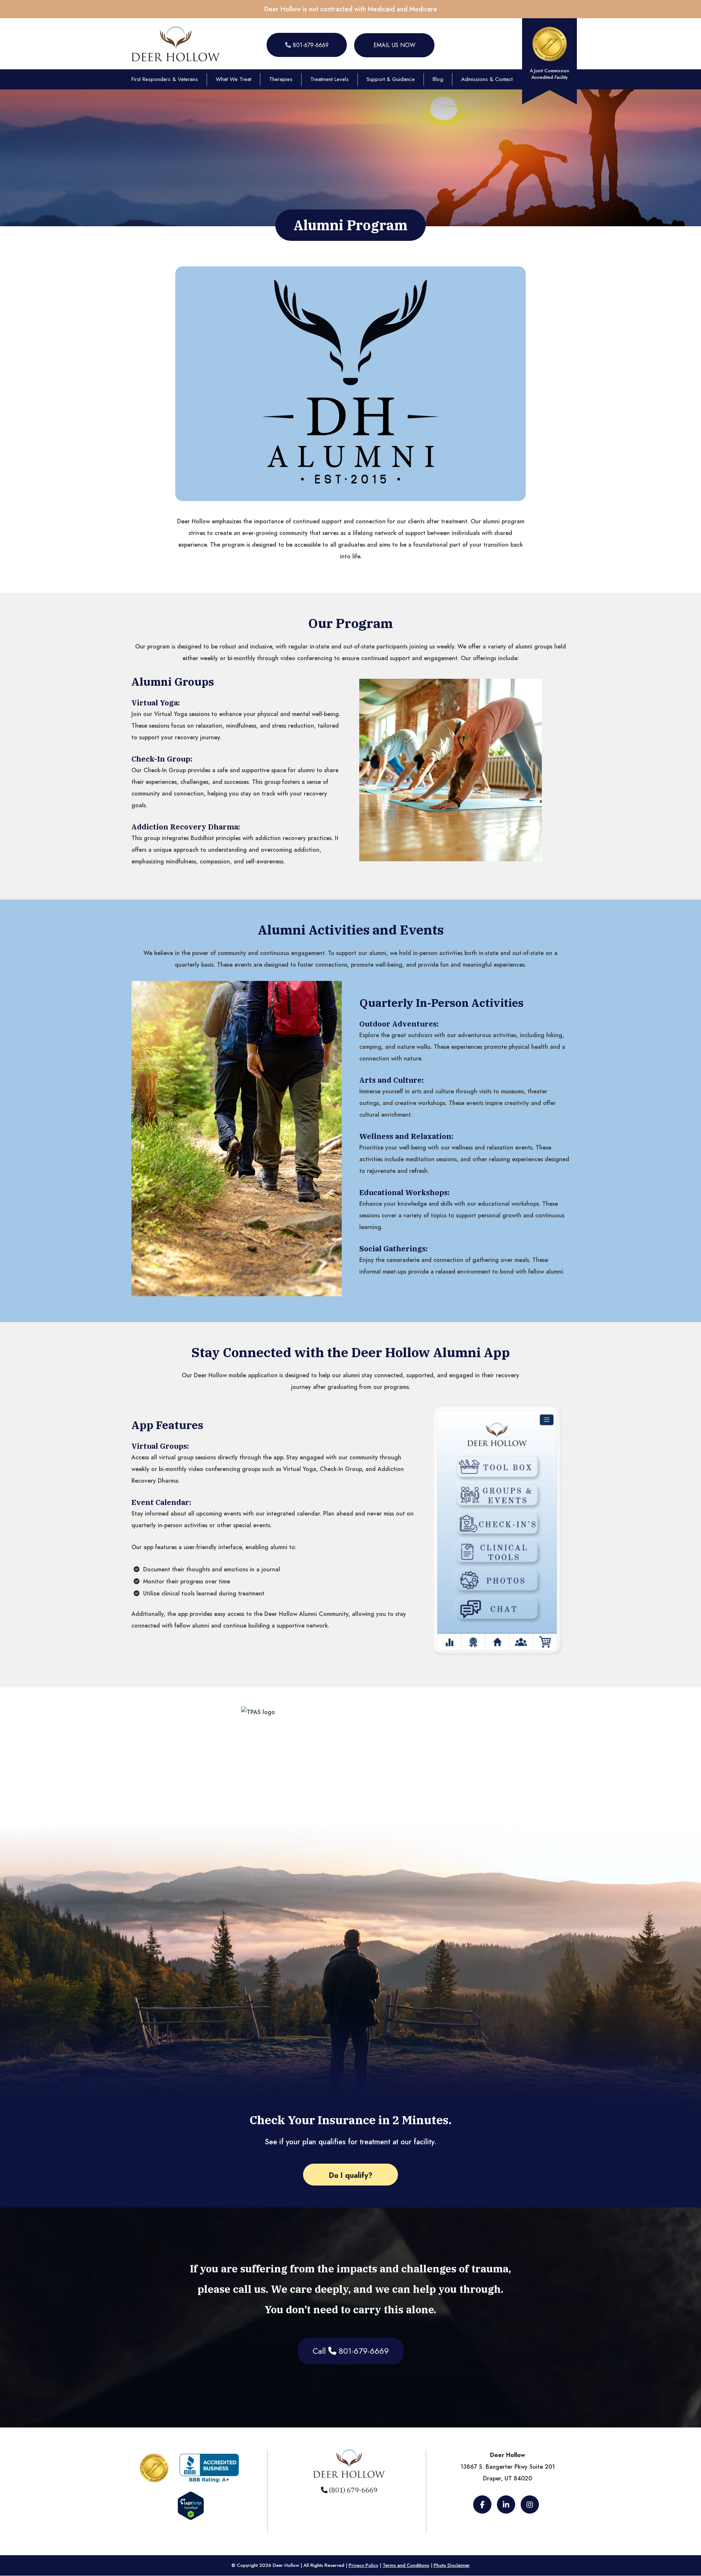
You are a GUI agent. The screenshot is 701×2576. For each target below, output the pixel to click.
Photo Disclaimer (452, 2565)
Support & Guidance (391, 79)
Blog (438, 79)
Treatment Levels (330, 79)
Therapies (281, 79)
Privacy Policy (363, 2565)
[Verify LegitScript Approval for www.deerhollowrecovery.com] (191, 2517)
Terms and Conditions (406, 2565)
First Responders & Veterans (165, 79)
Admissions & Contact (487, 79)
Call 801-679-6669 (351, 2351)
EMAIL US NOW (394, 45)
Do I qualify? (351, 2175)
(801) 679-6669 (353, 2490)
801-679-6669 (310, 45)
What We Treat (233, 79)
